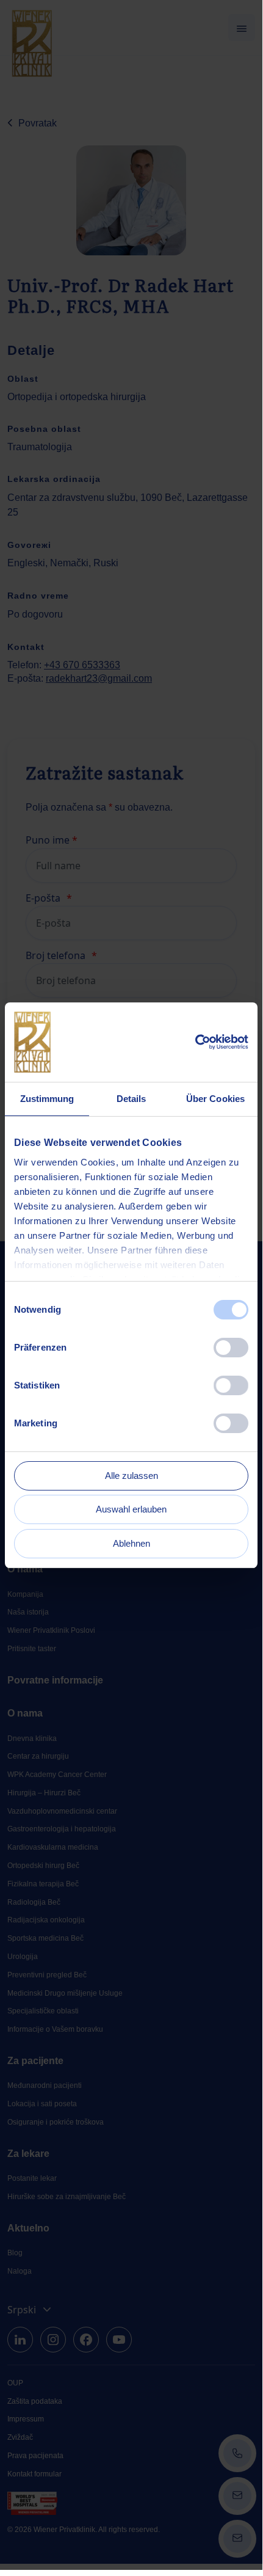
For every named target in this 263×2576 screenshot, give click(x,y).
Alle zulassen (131, 1476)
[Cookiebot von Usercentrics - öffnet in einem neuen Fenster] (195, 1042)
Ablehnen (131, 1543)
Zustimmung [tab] (47, 1099)
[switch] (231, 1348)
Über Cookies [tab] (215, 1099)
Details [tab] (131, 1099)
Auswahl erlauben (131, 1509)
